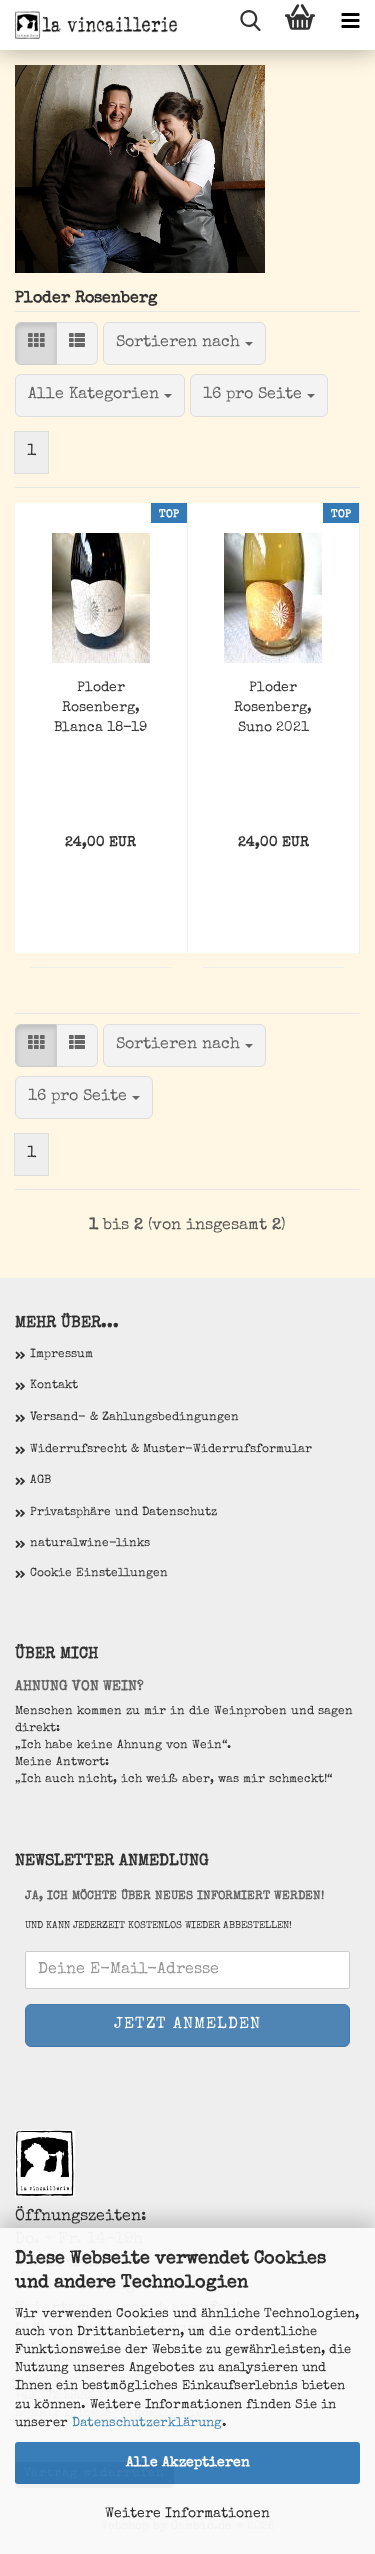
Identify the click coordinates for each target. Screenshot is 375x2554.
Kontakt (54, 1386)
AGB (40, 1481)
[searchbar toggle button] (250, 25)
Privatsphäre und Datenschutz (123, 1513)
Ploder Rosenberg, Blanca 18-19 (100, 708)
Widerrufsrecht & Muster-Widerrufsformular (171, 1450)
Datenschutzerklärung (147, 2423)
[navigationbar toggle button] (350, 25)
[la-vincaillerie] (90, 25)
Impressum (61, 1355)
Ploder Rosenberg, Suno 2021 (273, 708)
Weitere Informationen (187, 2514)
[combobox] (184, 343)
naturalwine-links (90, 1544)
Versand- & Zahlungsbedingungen (134, 1418)
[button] (36, 343)
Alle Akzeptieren (188, 2463)
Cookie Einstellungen (99, 1574)
